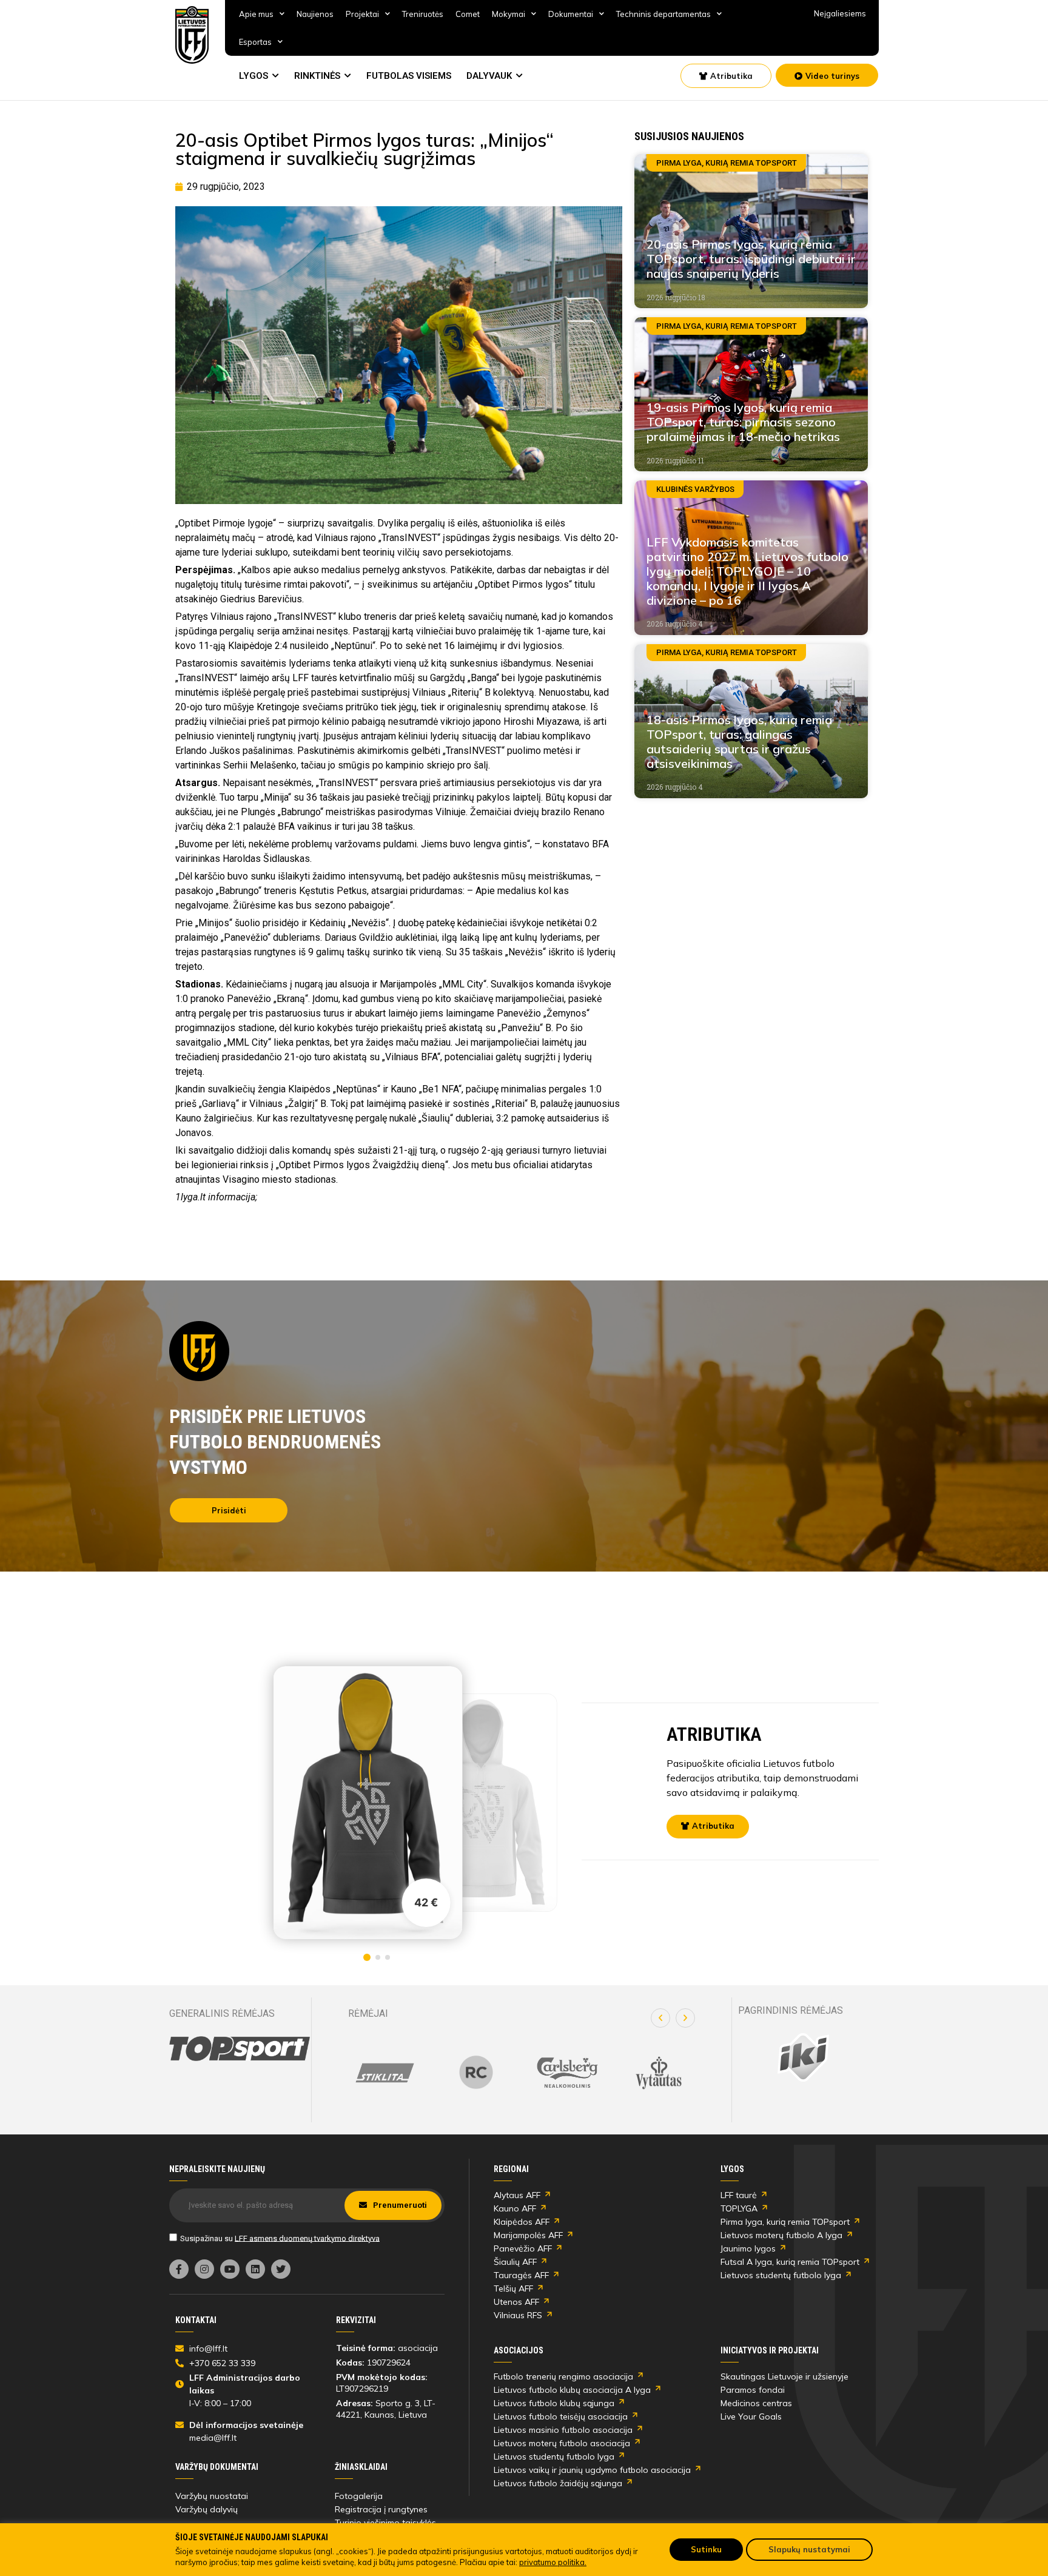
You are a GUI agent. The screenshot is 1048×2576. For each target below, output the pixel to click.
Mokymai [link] (509, 14)
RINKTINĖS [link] (317, 76)
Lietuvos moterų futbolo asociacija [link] (562, 2443)
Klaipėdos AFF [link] (522, 2222)
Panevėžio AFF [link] (523, 2248)
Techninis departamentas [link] (663, 14)
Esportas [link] (255, 42)
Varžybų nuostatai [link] (212, 2496)
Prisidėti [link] (229, 1510)
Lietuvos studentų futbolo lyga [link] (781, 2275)
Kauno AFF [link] (515, 2208)
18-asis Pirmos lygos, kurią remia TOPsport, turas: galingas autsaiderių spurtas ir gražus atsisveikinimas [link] (739, 742)
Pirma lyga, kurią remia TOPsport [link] (785, 2222)
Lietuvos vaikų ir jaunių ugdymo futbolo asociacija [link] (592, 2470)
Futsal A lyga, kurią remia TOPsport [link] (790, 2262)
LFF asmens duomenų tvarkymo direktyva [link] (307, 2238)
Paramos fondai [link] (753, 2390)
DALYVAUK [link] (489, 76)
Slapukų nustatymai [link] (809, 2549)
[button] (660, 2018)
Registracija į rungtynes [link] (381, 2509)
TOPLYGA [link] (739, 2208)
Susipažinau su (280, 2238)
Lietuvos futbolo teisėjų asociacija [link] (561, 2416)
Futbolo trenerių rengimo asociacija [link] (563, 2376)
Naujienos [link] (315, 14)
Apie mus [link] (256, 14)
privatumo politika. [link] (553, 2562)
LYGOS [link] (254, 76)
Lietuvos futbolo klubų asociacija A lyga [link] (572, 2390)
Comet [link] (468, 14)
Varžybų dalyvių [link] (207, 2509)
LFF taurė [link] (739, 2195)
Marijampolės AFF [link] (528, 2235)
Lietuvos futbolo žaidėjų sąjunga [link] (558, 2483)
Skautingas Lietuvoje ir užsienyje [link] (784, 2376)
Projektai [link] (362, 14)
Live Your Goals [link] (751, 2416)
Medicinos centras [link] (756, 2403)
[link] (192, 35)
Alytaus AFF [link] (517, 2195)
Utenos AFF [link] (516, 2302)
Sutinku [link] (706, 2549)
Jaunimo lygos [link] (748, 2248)
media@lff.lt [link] (213, 2438)
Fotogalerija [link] (359, 2496)
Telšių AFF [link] (513, 2288)
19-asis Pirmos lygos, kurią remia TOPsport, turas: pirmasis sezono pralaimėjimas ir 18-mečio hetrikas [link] (743, 422)
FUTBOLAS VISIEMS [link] (409, 76)
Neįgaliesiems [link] (840, 13)
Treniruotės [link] (423, 14)
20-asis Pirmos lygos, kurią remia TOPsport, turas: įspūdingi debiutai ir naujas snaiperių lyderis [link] (751, 259)
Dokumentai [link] (571, 14)
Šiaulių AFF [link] (515, 2262)
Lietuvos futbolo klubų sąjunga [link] (554, 2403)
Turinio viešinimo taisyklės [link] (385, 2523)
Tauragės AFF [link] (521, 2275)
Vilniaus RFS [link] (518, 2315)
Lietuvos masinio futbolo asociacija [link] (563, 2430)
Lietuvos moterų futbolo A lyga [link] (781, 2235)
